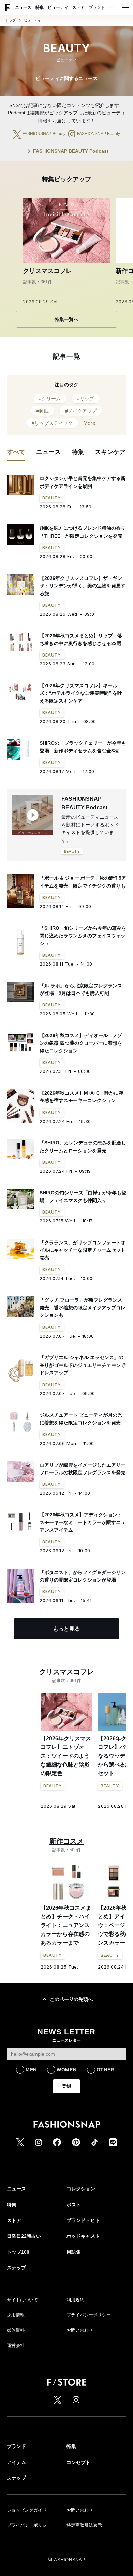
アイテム (16, 2462)
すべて (16, 452)
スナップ (16, 2268)
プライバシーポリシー (89, 2315)
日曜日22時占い (24, 2236)
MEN (31, 2070)
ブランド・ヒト (103, 7)
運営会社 (16, 2346)
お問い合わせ (80, 2330)
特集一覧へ (66, 319)
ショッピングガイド (27, 2510)
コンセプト (78, 2462)
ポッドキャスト (83, 2236)
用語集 (74, 2252)
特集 (40, 7)
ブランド (16, 2446)
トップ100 (18, 2252)
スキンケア (110, 452)
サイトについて (22, 2300)
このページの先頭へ (71, 1999)
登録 (66, 2086)
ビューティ (58, 7)
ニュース (23, 7)
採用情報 (16, 2315)
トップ (11, 20)
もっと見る (66, 1629)
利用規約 (75, 2300)
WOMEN (67, 2070)
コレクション (81, 2189)
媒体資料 (16, 2330)
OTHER (106, 2070)
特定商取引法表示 (84, 2525)
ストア (78, 7)
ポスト (74, 2205)
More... (91, 423)
